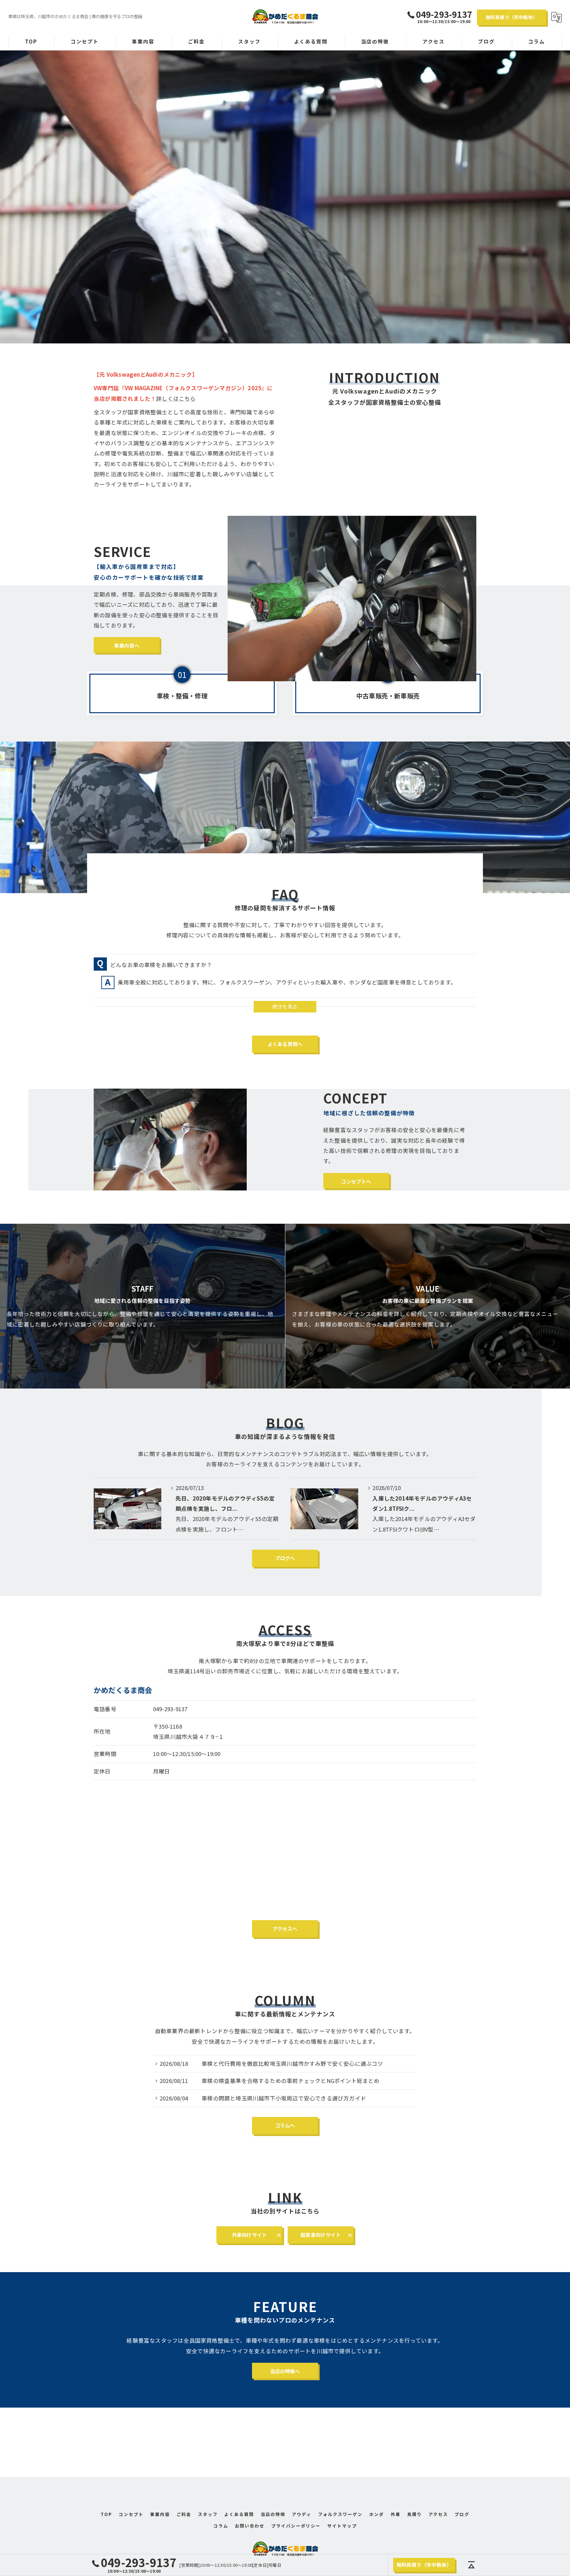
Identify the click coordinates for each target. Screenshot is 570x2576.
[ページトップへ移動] (471, 2565)
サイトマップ (342, 2526)
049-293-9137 (170, 1709)
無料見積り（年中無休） (512, 17)
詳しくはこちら (176, 398)
